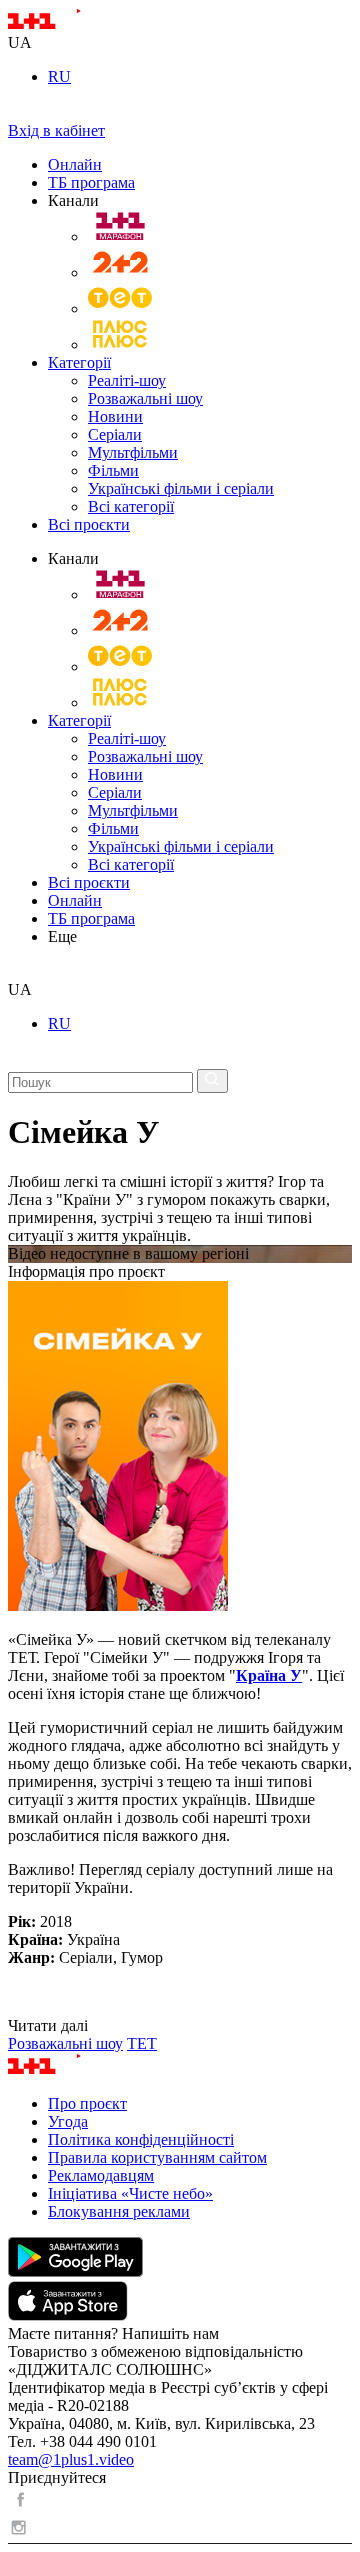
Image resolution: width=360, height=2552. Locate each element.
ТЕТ (142, 2043)
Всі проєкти (89, 524)
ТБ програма (91, 182)
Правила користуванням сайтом (157, 2157)
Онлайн (75, 164)
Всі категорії (131, 506)
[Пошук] (212, 1081)
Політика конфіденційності (141, 2139)
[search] (15, 971)
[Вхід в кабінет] (16, 112)
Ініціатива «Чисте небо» (130, 2193)
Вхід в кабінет (56, 130)
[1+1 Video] (70, 24)
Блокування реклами (119, 2211)
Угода (68, 2121)
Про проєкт (87, 2103)
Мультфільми (133, 452)
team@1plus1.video (71, 2459)
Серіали (115, 434)
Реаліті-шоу (127, 380)
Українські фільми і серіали (181, 488)
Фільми (113, 470)
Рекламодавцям (101, 2175)
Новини (115, 416)
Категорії (79, 362)
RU (59, 76)
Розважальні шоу (145, 398)
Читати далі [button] (48, 2025)
